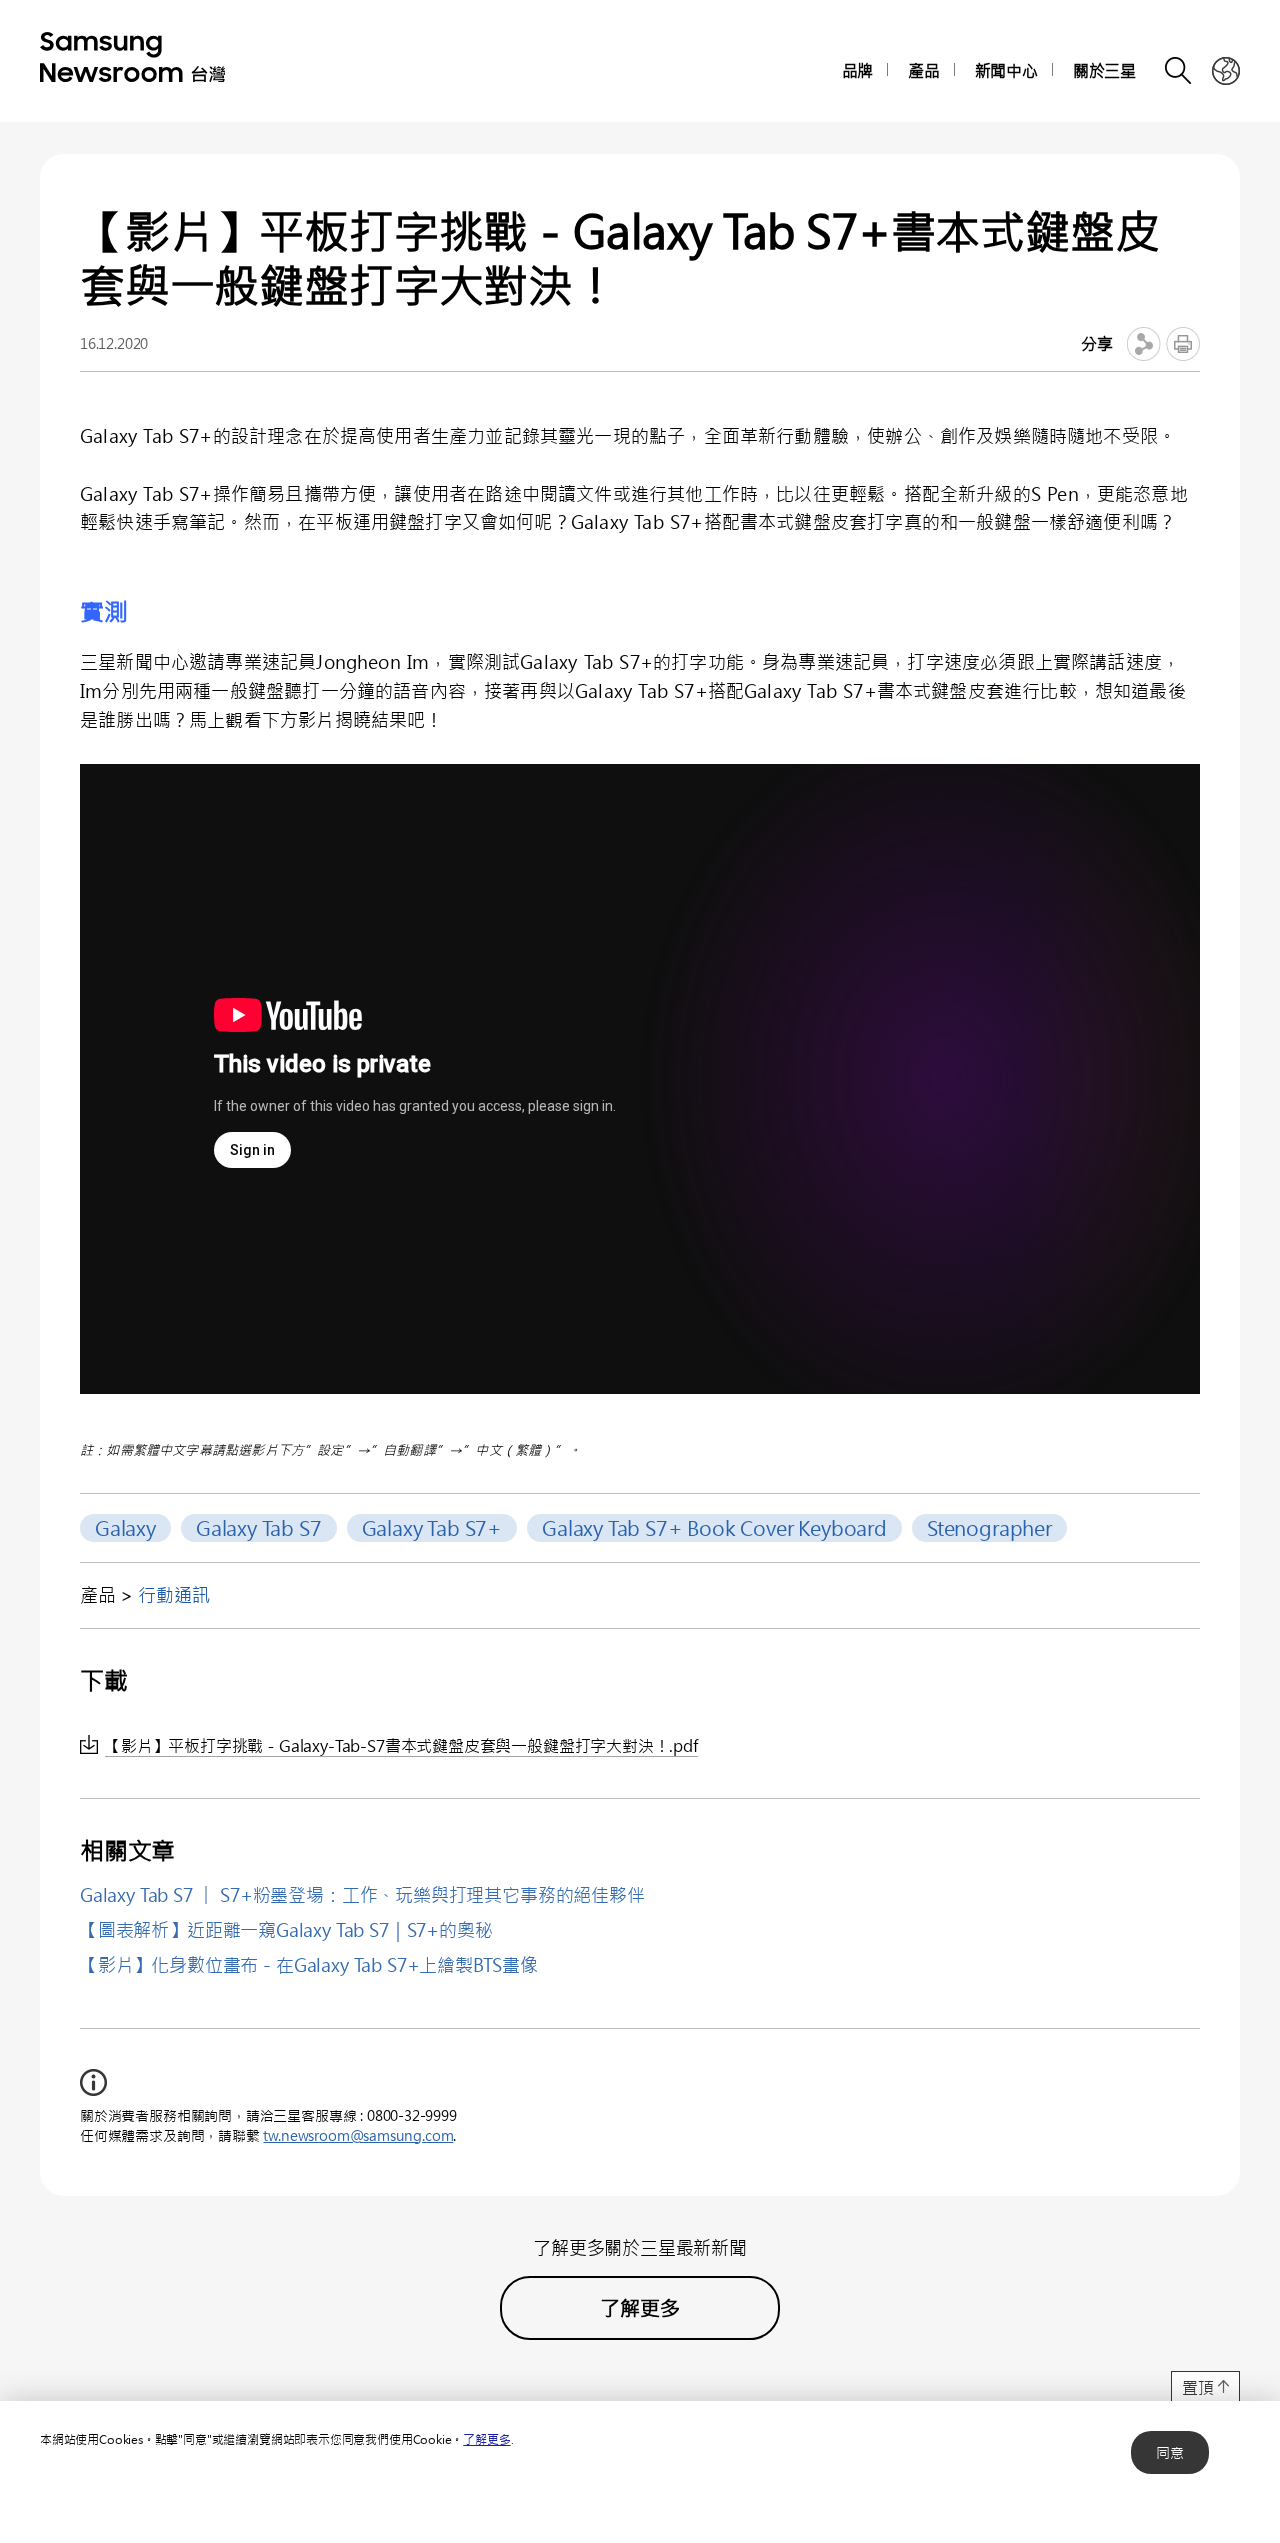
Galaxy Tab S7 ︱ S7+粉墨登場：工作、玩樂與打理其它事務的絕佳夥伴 (362, 1895)
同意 (1170, 2452)
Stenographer (989, 1527)
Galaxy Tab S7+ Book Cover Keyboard (714, 1527)
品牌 (858, 70)
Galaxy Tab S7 (259, 1527)
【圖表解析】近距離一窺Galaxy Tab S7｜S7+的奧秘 (286, 1930)
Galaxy (125, 1527)
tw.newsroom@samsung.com (358, 2135)
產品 (924, 70)
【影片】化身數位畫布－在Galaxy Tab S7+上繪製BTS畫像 (309, 1965)
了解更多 (486, 2439)
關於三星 (1104, 70)
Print (1183, 344)
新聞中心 (1006, 70)
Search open (1179, 71)
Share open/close (1144, 344)
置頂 (1198, 2387)
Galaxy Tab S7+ (432, 1527)
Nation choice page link (1226, 71)
